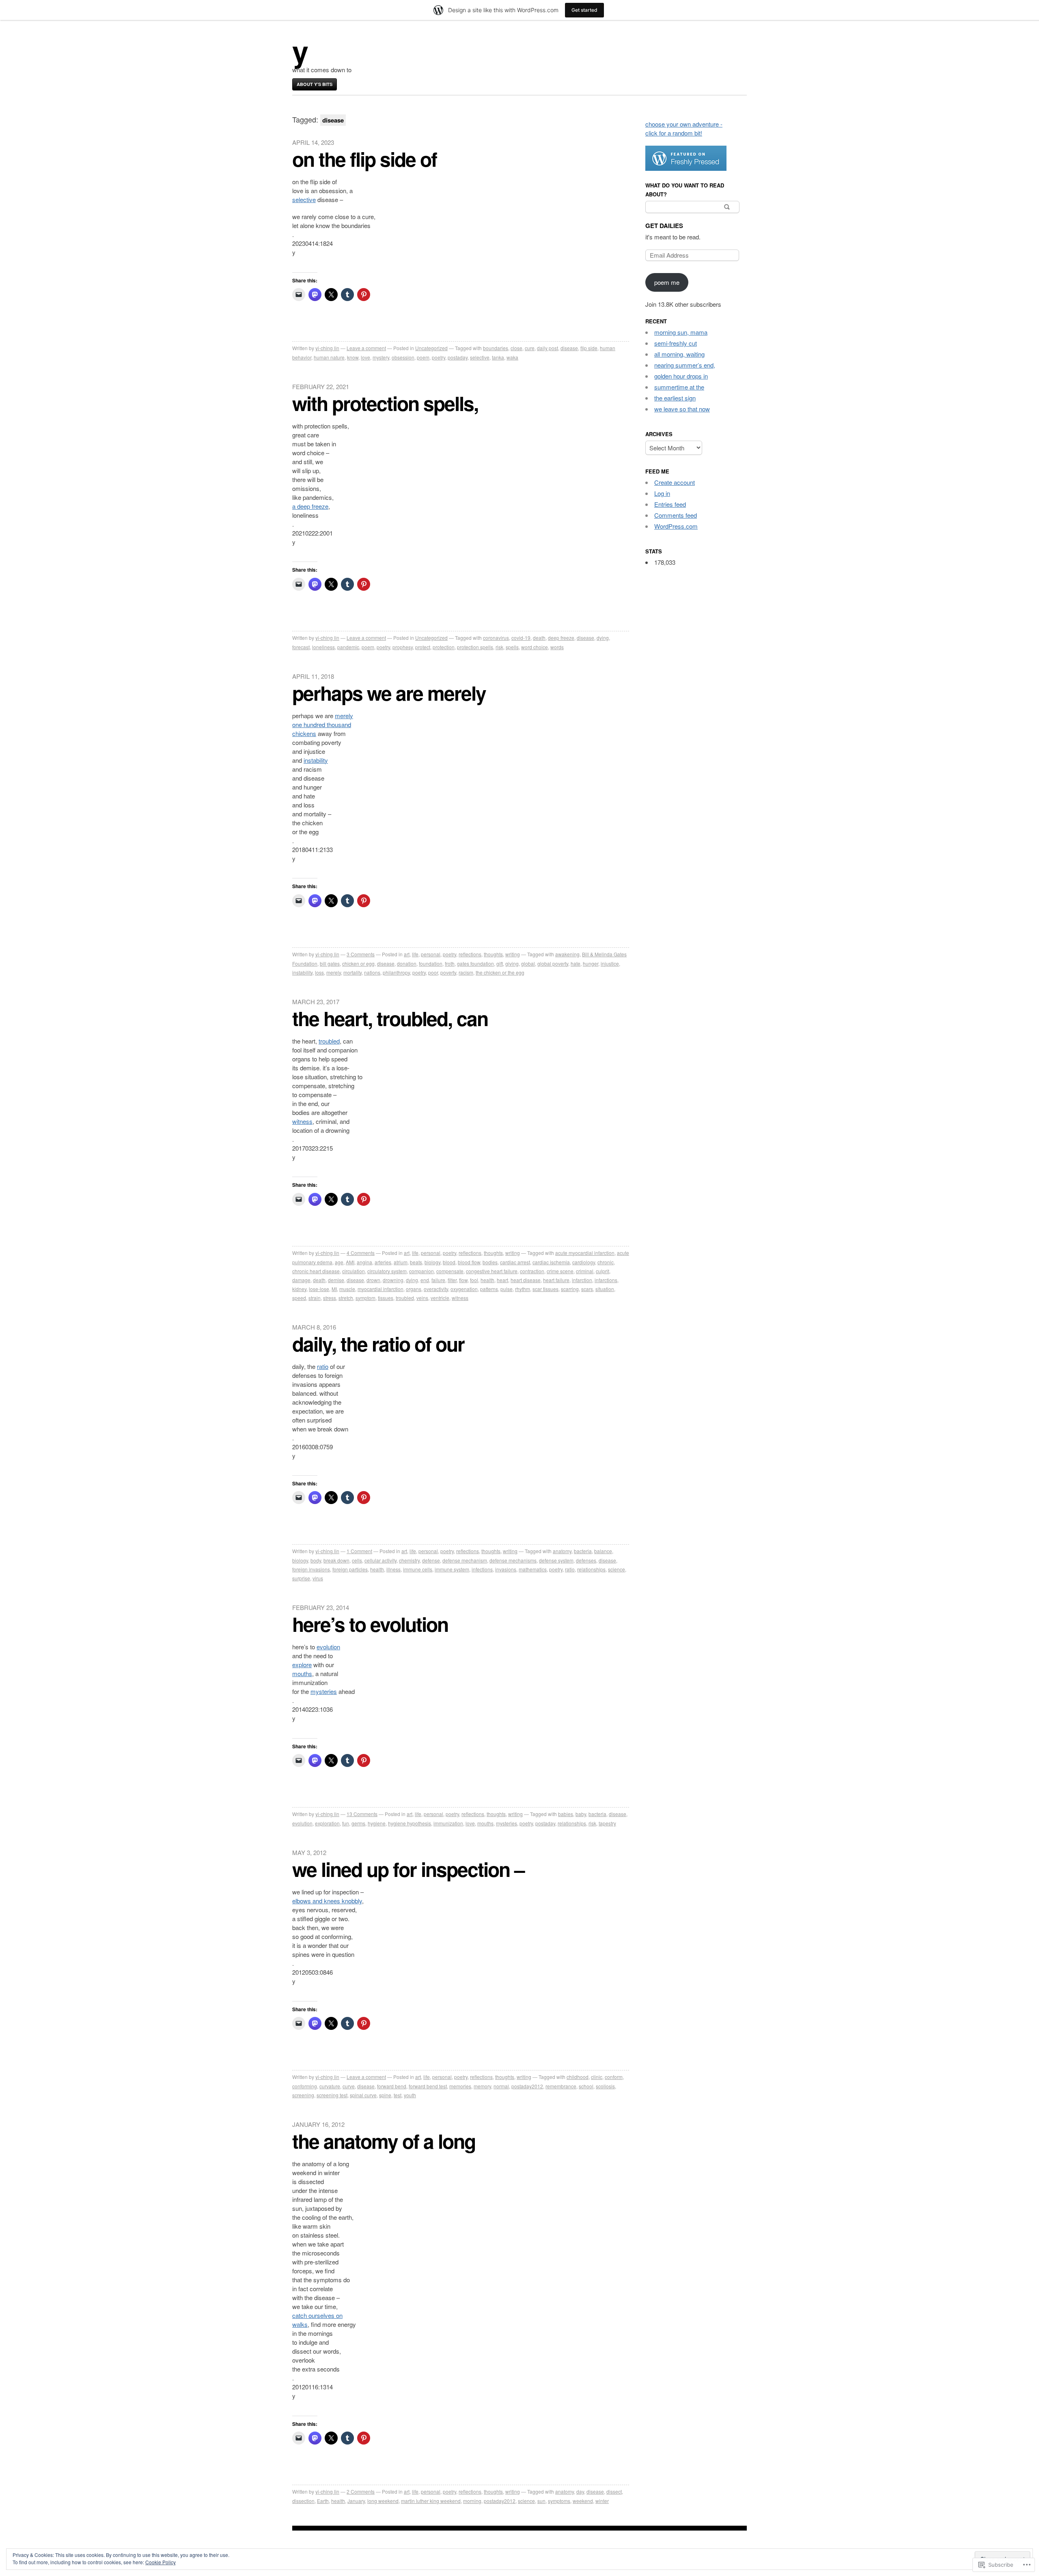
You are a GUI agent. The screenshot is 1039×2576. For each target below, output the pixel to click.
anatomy (562, 1551)
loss (319, 972)
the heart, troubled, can (390, 1018)
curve (349, 2086)
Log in (662, 493)
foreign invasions (311, 1569)
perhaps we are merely (389, 693)
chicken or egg (358, 963)
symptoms (559, 2501)
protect (423, 647)
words (557, 647)
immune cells (418, 1569)
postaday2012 (527, 2086)
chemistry (409, 1560)
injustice (610, 963)
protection (444, 647)
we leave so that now (682, 409)
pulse (507, 1289)
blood (449, 1262)
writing (513, 954)
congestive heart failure (492, 1271)
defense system (556, 1560)
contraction (532, 1271)
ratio (323, 1366)
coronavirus (496, 638)
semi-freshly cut (676, 343)
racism (466, 972)
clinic (597, 2077)
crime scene (560, 1271)
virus (318, 1578)
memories (460, 2086)
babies (566, 1814)
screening (303, 2095)
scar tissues (545, 1289)
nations (372, 972)
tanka (498, 357)
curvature (330, 2086)
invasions (506, 1569)
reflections (470, 954)
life (415, 954)
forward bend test (428, 2086)
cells (357, 1560)
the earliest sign (675, 398)
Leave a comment (366, 348)
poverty (448, 972)
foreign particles (350, 1569)
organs (414, 1289)
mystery (381, 357)
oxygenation (464, 1289)
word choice (535, 647)
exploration (327, 1823)
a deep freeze (310, 506)
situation (605, 1289)
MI (334, 1289)
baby (581, 1814)
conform (614, 2077)
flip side (589, 348)
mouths (302, 1673)
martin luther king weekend (431, 2501)
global (528, 963)
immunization (448, 1823)
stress (330, 1298)
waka (512, 357)
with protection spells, (385, 403)
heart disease (526, 1280)
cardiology (584, 1262)
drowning (393, 1280)
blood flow (469, 1262)
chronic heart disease (316, 1271)
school (586, 2086)
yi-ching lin (327, 348)
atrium (401, 1262)
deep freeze (561, 638)
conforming (305, 2086)
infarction (582, 1280)
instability (316, 760)
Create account (675, 482)
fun (346, 1823)
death (539, 638)
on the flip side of (364, 159)
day (580, 2491)
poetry (439, 357)
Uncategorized (431, 348)
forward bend (392, 2086)
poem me (667, 282)
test (398, 2095)
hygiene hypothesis (410, 1823)
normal (501, 2086)
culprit (602, 1271)
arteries (383, 1262)
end (425, 1280)
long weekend (383, 2501)
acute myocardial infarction (585, 1253)
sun (541, 2501)
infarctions (606, 1280)
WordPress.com (676, 526)
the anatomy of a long (384, 2141)
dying (603, 638)
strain (315, 1298)
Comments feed (676, 515)
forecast (301, 647)
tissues (386, 1298)
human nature (329, 357)
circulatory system (387, 1271)
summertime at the (679, 387)
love (365, 357)
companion (421, 1271)
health (487, 1280)
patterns (489, 1289)
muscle (347, 1289)
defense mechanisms (513, 1560)
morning (472, 2501)
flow (463, 1280)
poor (433, 972)
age (339, 1262)
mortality (352, 972)
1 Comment (359, 1551)
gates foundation (475, 963)
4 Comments (361, 1253)
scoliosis (605, 2086)
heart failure (556, 1280)
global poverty (553, 963)
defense (431, 1560)
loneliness (323, 647)
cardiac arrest (515, 1262)
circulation (354, 1271)
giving (512, 963)
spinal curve (363, 2095)
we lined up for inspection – (408, 1869)
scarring (570, 1289)
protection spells (475, 647)
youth (410, 2095)
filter (452, 1280)
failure (438, 1280)
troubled (329, 1041)
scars (587, 1289)
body (316, 1560)
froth (450, 963)
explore (302, 1665)
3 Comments (361, 954)
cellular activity (380, 1560)
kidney (299, 1289)
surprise (301, 1578)
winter (602, 2501)
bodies (490, 1262)
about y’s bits (315, 84)
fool (474, 1280)
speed (299, 1298)
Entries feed (670, 504)
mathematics (533, 1569)
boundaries (496, 348)
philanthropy (396, 972)
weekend (583, 2501)
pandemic (348, 647)
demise (336, 1280)
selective (304, 199)
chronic (606, 1262)
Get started (584, 10)
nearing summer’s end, (685, 365)
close (516, 348)
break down (336, 1560)
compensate (450, 1271)
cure (530, 348)
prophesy (403, 647)
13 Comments (362, 1814)
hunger (591, 963)
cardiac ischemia (551, 1262)
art (407, 954)
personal (431, 954)
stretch (346, 1298)
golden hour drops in (681, 376)
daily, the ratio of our (378, 1344)
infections (482, 1569)
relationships (591, 1569)
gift (500, 963)
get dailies (664, 226)
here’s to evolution (370, 1624)
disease (569, 348)
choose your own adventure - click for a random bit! (684, 128)
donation (407, 963)
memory (482, 2086)
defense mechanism (465, 1560)
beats (416, 1262)
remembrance (561, 2086)
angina (364, 1262)
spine (385, 2095)
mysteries (324, 1691)
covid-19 (521, 638)
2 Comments (361, 2491)
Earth (323, 2501)
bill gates (330, 963)
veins (422, 1298)
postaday (458, 357)
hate (576, 963)
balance (603, 1551)
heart (502, 1280)
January (356, 2501)
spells (512, 647)
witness (302, 1121)
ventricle (440, 1298)
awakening (567, 954)
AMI (350, 1262)
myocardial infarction (380, 1289)
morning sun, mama (681, 332)
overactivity (436, 1289)
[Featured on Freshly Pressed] (686, 168)
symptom (365, 1298)
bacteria (583, 1551)
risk (499, 647)
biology (432, 1262)
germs (358, 1823)
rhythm (523, 1289)
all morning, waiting (679, 354)
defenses (586, 1560)
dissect (614, 2491)
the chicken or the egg (500, 972)
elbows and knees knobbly (327, 1901)
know (353, 357)
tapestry (607, 1823)
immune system (452, 1569)
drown (373, 1280)
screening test (332, 2095)
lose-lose (319, 1289)
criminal (585, 1271)
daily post (548, 348)
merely (344, 716)
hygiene (377, 1823)
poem (423, 357)
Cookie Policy (161, 2562)
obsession (403, 357)
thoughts (493, 954)
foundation (431, 963)
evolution (328, 1647)
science (617, 1569)
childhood (578, 2077)
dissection (303, 2501)
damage (301, 1280)
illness (393, 1569)
